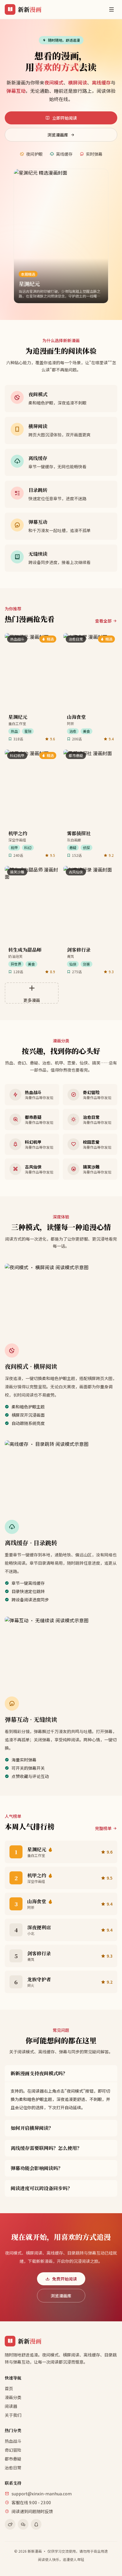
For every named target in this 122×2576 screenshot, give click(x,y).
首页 (9, 2388)
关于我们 (13, 2415)
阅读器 (11, 2406)
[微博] (10, 2524)
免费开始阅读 (65, 2279)
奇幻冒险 (13, 2450)
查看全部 (103, 621)
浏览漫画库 (58, 135)
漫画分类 (13, 2397)
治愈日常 (13, 2468)
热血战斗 (13, 2441)
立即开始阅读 (65, 118)
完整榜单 (103, 1828)
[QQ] (36, 2524)
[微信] (23, 2524)
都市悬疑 (13, 2459)
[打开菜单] (111, 9)
